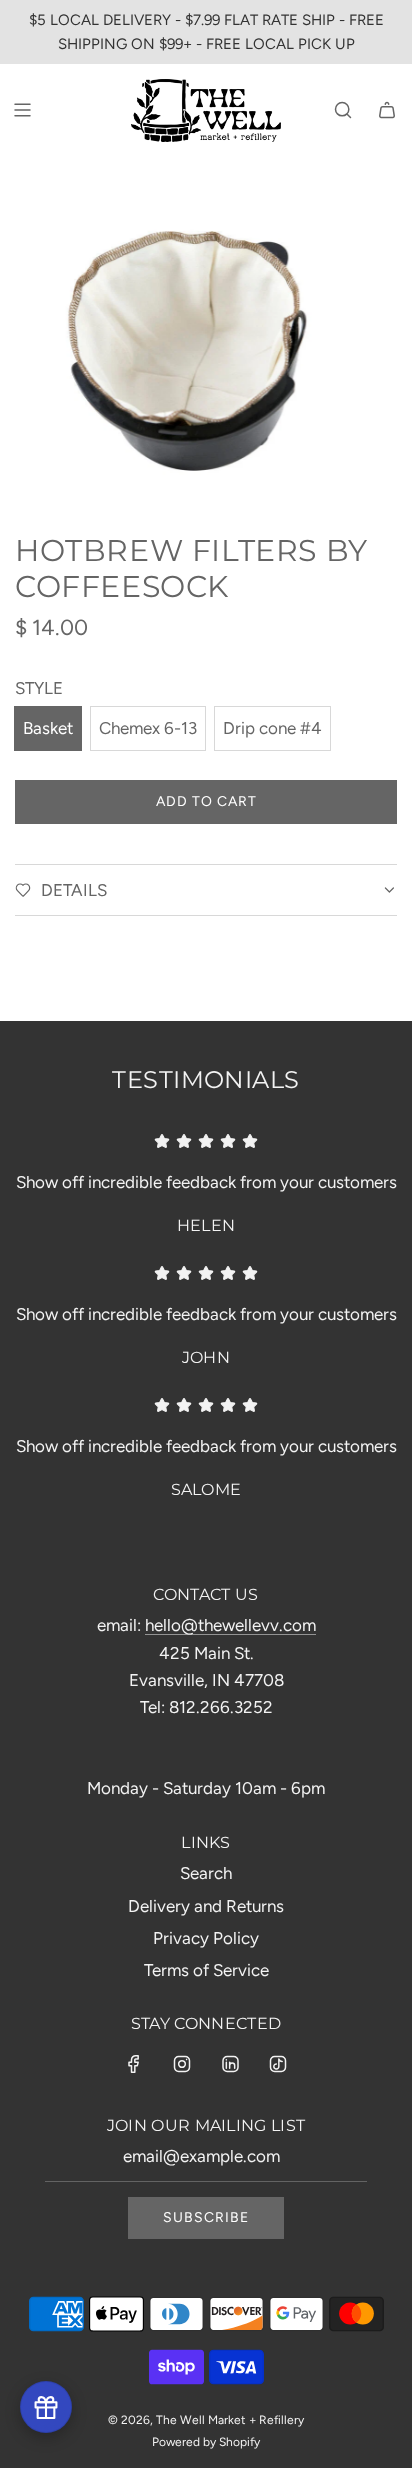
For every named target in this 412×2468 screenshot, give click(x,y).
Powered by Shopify (206, 2442)
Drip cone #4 (272, 728)
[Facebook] (134, 2064)
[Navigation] (22, 110)
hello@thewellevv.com (230, 1625)
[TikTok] (278, 2064)
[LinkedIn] (230, 2064)
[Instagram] (182, 2064)
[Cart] (387, 110)
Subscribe (206, 2217)
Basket (48, 728)
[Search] (343, 110)
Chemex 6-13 (148, 728)
